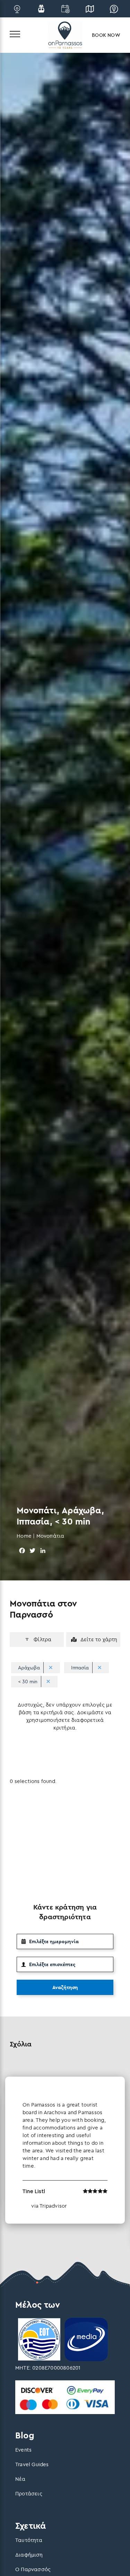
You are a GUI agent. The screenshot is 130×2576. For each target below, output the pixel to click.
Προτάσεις (29, 2493)
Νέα (20, 2479)
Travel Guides (32, 2464)
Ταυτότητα (29, 2540)
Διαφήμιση (29, 2555)
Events (23, 2450)
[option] (65, 2150)
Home (24, 1536)
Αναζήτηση (65, 1987)
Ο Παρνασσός (33, 2569)
